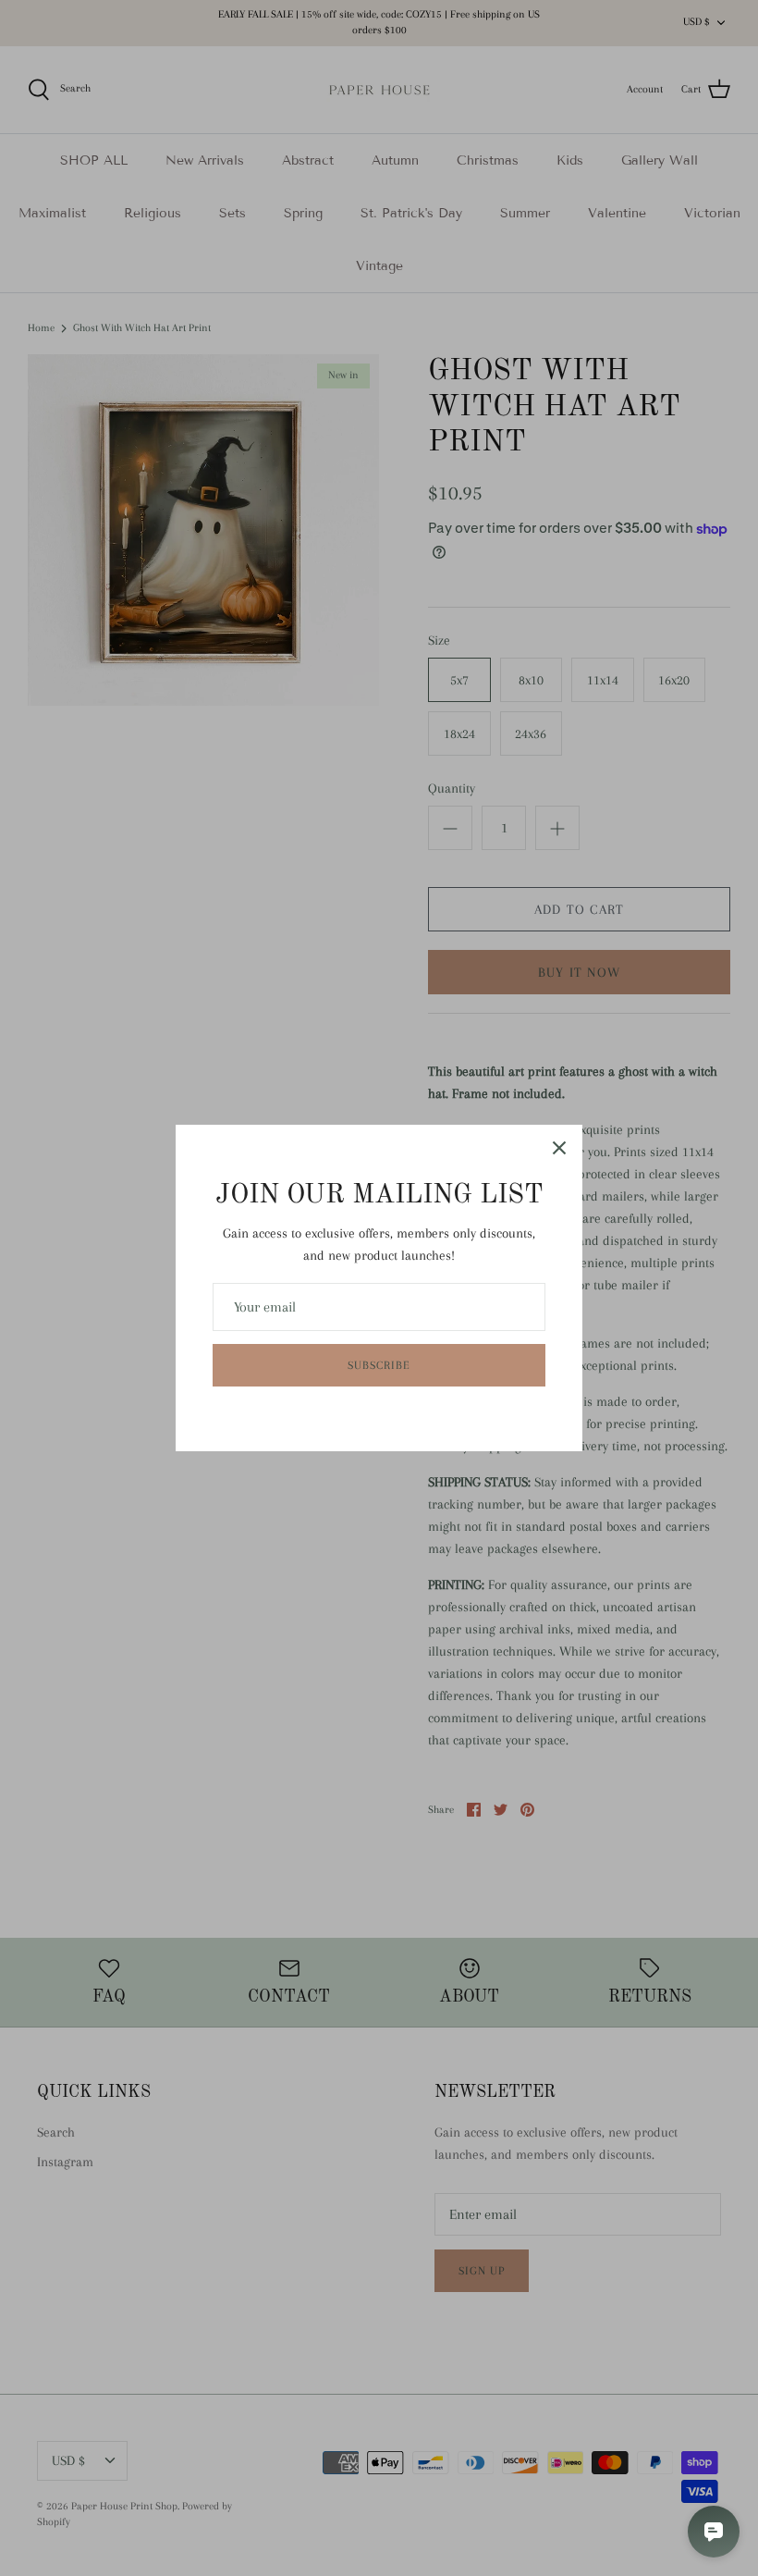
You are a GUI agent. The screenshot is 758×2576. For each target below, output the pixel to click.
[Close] (559, 1148)
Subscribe (379, 1365)
